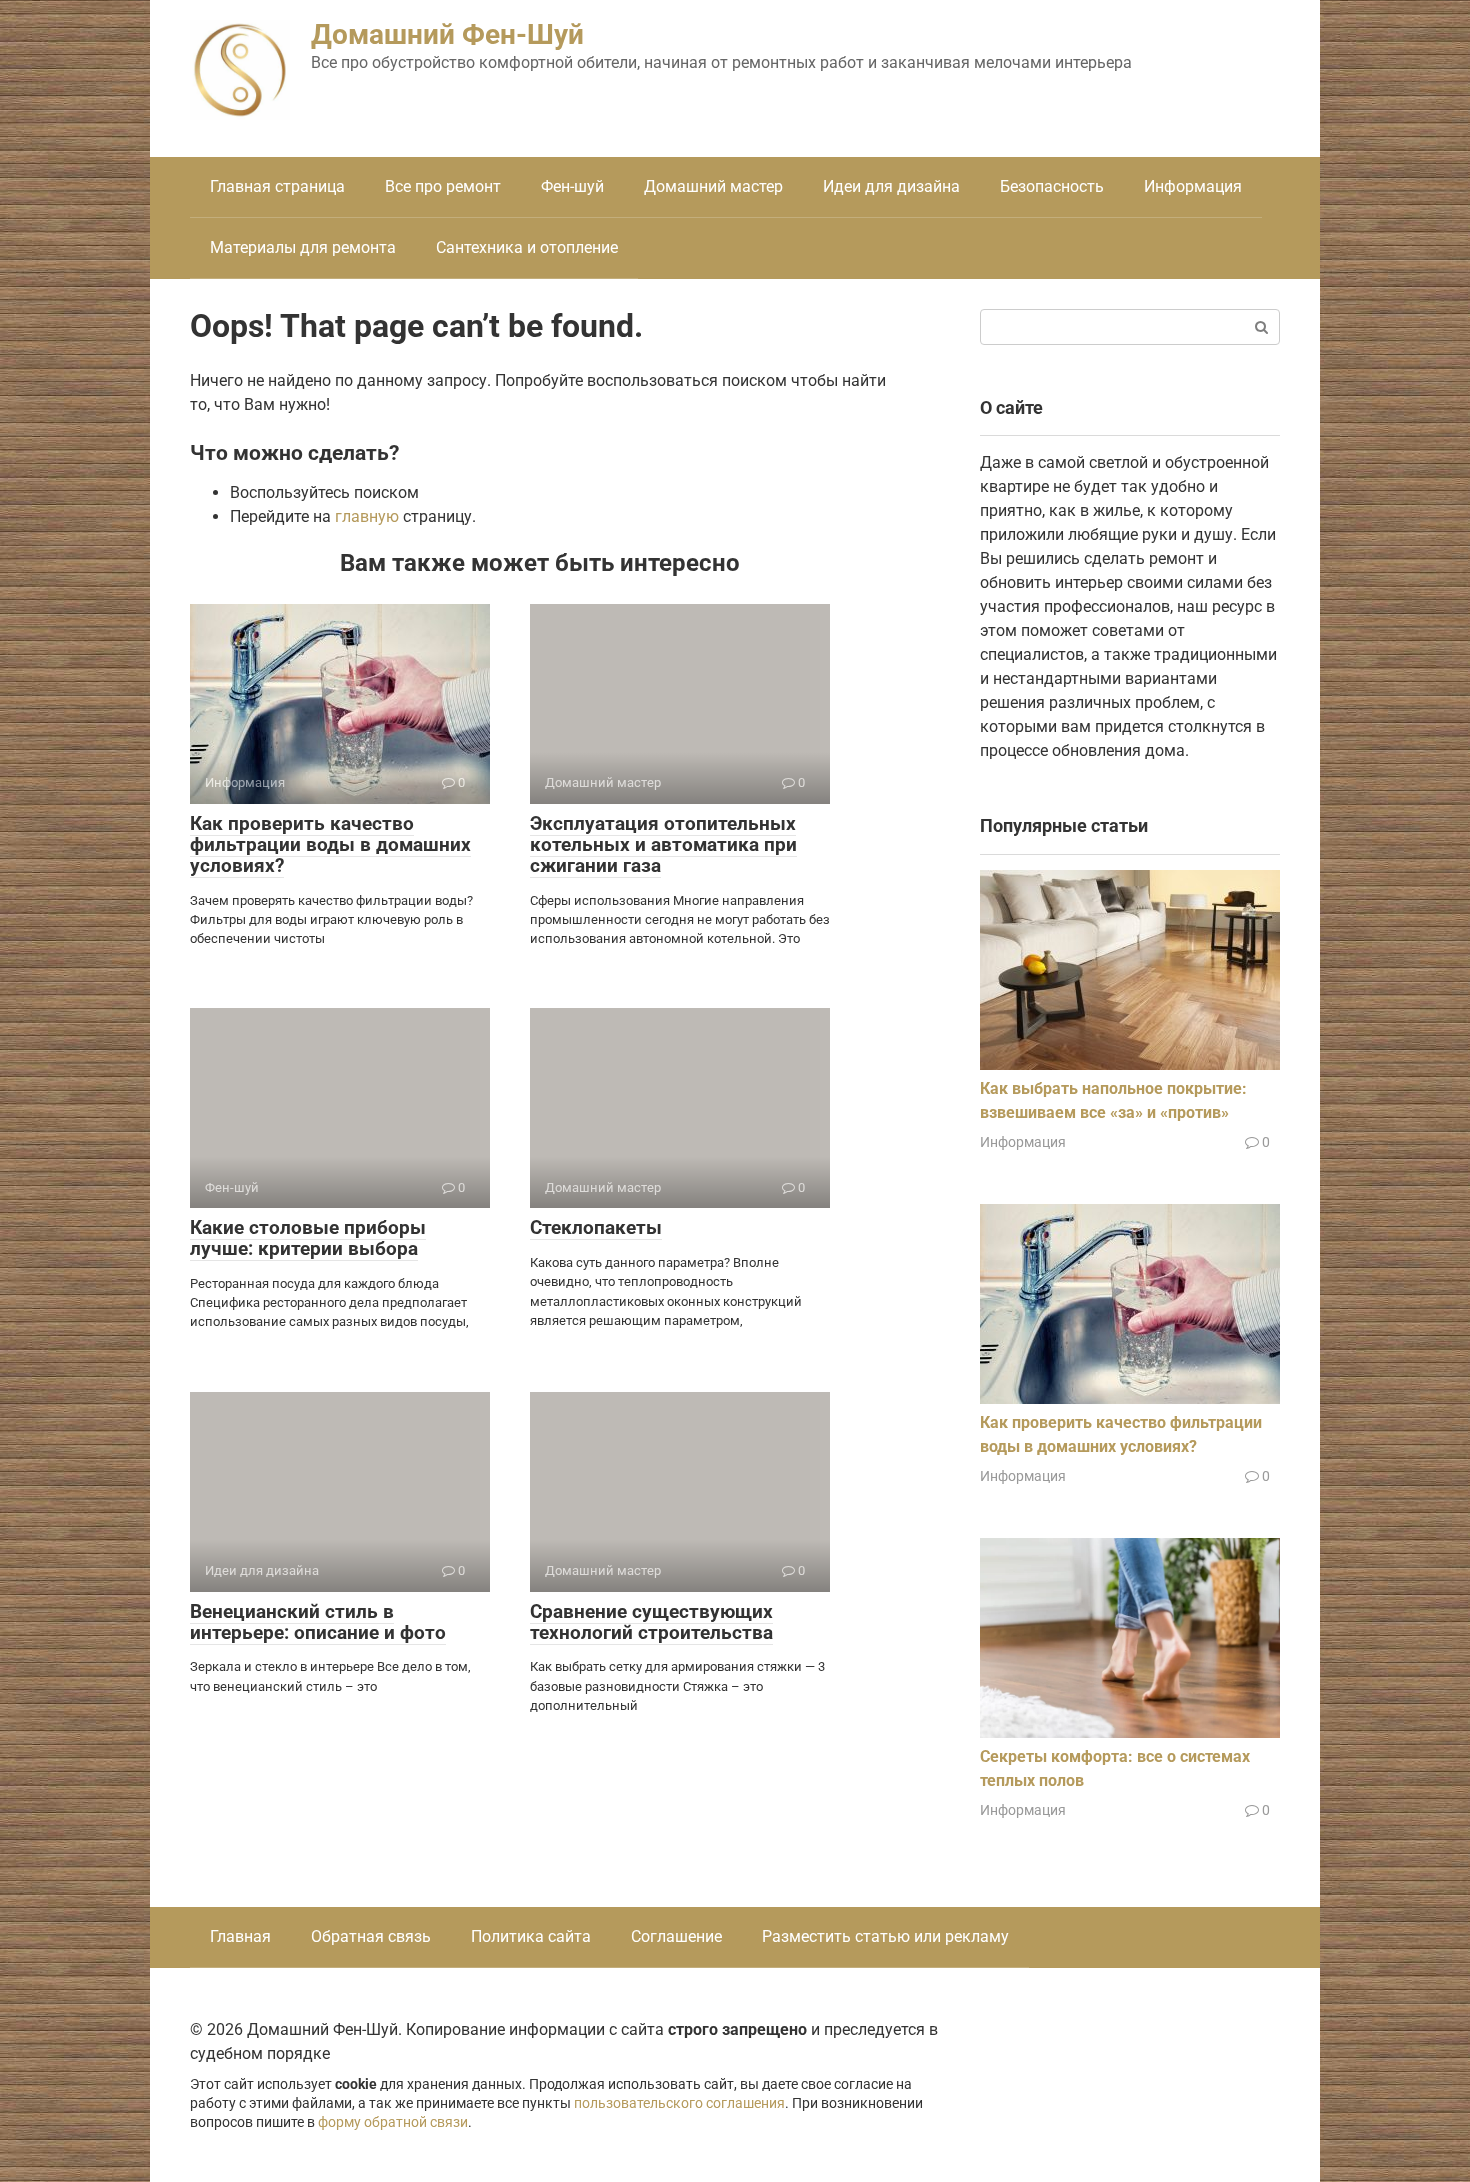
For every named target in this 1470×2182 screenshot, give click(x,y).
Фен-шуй (572, 186)
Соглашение (676, 1936)
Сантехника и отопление (527, 247)
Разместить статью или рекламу (885, 1936)
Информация (1193, 186)
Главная (240, 1936)
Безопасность (1052, 186)
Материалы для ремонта (303, 247)
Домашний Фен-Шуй (447, 34)
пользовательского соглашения (679, 2103)
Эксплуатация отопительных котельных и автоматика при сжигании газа (663, 844)
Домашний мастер (713, 186)
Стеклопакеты (596, 1227)
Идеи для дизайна (891, 186)
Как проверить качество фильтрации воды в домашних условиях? (330, 844)
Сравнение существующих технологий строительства (651, 1622)
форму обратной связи (393, 2122)
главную (367, 516)
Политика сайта (531, 1936)
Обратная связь (371, 1936)
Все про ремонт (443, 186)
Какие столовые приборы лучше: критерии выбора (308, 1238)
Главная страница (277, 186)
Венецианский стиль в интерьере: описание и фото (318, 1622)
